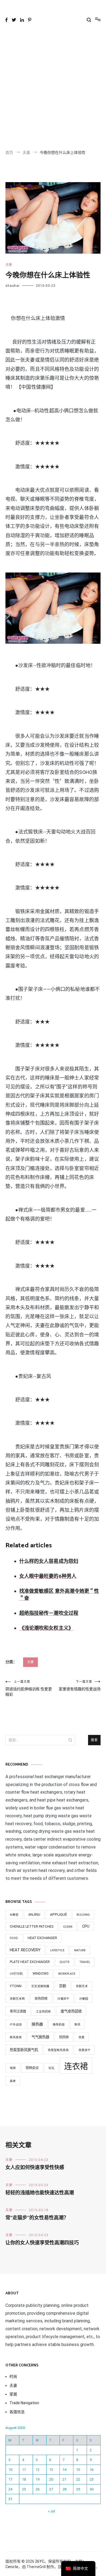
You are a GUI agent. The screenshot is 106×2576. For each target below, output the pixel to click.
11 (24, 2470)
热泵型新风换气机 (24, 2050)
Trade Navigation (24, 2403)
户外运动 (16, 2025)
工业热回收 (43, 2012)
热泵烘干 (85, 2050)
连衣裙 (76, 2066)
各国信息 (17, 2412)
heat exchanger (42, 1938)
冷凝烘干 (63, 1999)
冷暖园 (84, 1999)
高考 (13, 2081)
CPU (86, 1926)
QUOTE (65, 1962)
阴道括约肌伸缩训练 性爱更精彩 (29, 1688)
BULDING (83, 1915)
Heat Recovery (25, 1950)
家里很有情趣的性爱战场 (80, 1686)
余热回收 (41, 1999)
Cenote (12, 2567)
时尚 (13, 2376)
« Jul (51, 2511)
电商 (13, 2068)
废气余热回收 (71, 2011)
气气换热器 (40, 2037)
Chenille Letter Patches (32, 1927)
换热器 (37, 2024)
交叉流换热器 (40, 1986)
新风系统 (16, 2037)
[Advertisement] (53, 88)
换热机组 (59, 2025)
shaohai (13, 286)
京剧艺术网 (17, 1999)
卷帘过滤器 (18, 2011)
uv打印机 (16, 1974)
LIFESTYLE (57, 1950)
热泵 (82, 2037)
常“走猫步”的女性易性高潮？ (37, 2218)
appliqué (58, 1914)
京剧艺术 (82, 1986)
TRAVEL (85, 1962)
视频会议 (32, 2068)
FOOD (14, 1938)
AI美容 (14, 1915)
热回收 (64, 2037)
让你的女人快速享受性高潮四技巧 (42, 2243)
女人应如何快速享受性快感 (35, 2168)
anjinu (34, 1915)
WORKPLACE (67, 1974)
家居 (13, 2394)
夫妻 (9, 265)
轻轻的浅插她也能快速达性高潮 (40, 2193)
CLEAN (68, 1927)
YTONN (16, 1986)
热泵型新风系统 (58, 2050)
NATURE (80, 1950)
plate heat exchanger (30, 1962)
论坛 (51, 2068)
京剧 (63, 1986)
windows (40, 1974)
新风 (77, 2025)
